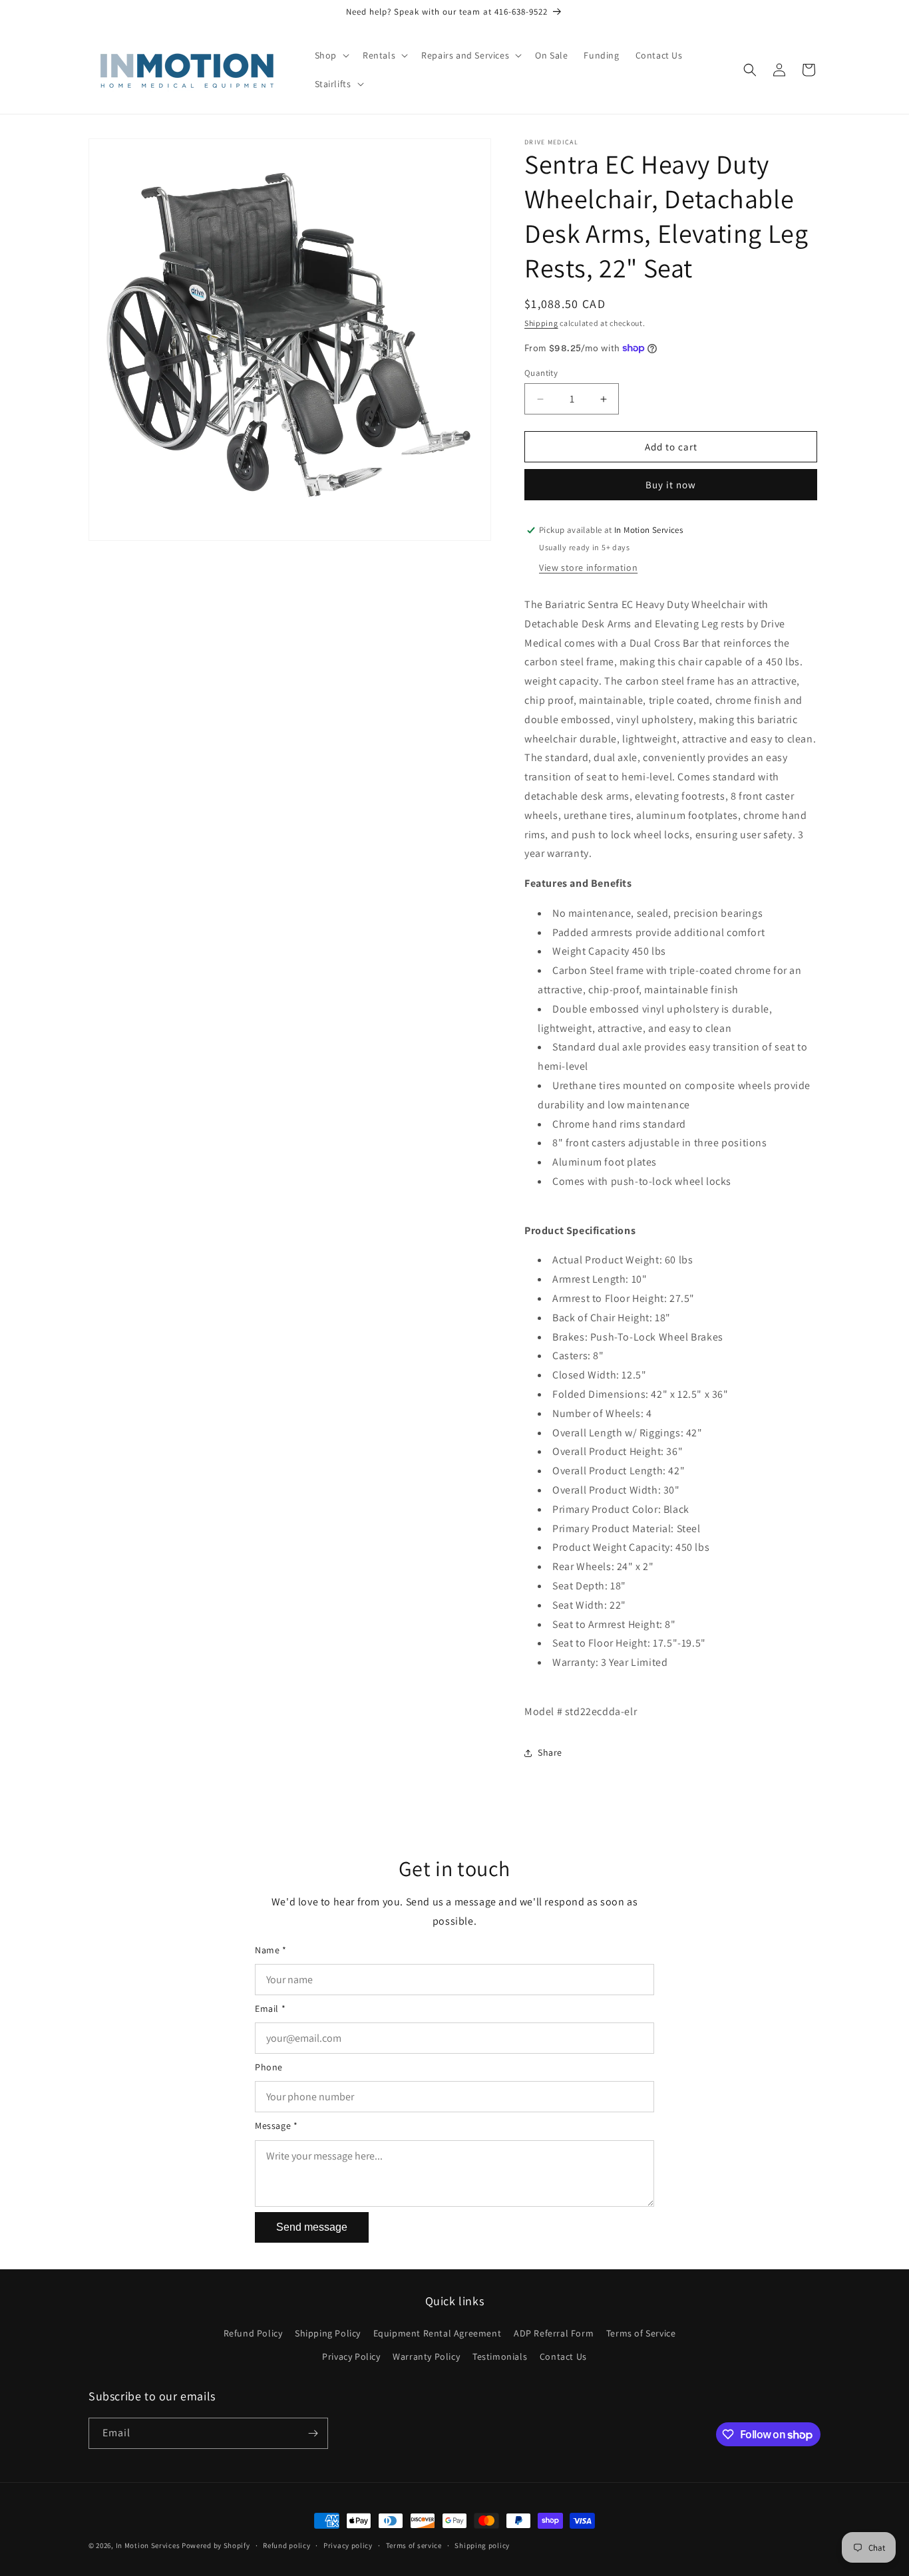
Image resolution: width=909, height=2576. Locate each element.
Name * (271, 1950)
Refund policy (286, 2545)
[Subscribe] (313, 2433)
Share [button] (550, 1752)
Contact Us (563, 2356)
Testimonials (500, 2356)
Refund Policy (253, 2333)
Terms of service (414, 2545)
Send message (312, 2227)
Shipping (541, 323)
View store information (588, 567)
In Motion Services (148, 2545)
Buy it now (671, 485)
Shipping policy (482, 2545)
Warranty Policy (426, 2356)
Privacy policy (348, 2545)
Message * (276, 2126)
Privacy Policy (351, 2356)
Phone (269, 2067)
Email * (270, 2009)
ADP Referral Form (554, 2333)
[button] (331, 55)
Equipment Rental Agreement (438, 2333)
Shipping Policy (328, 2333)
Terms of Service (641, 2333)
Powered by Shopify (216, 2545)
